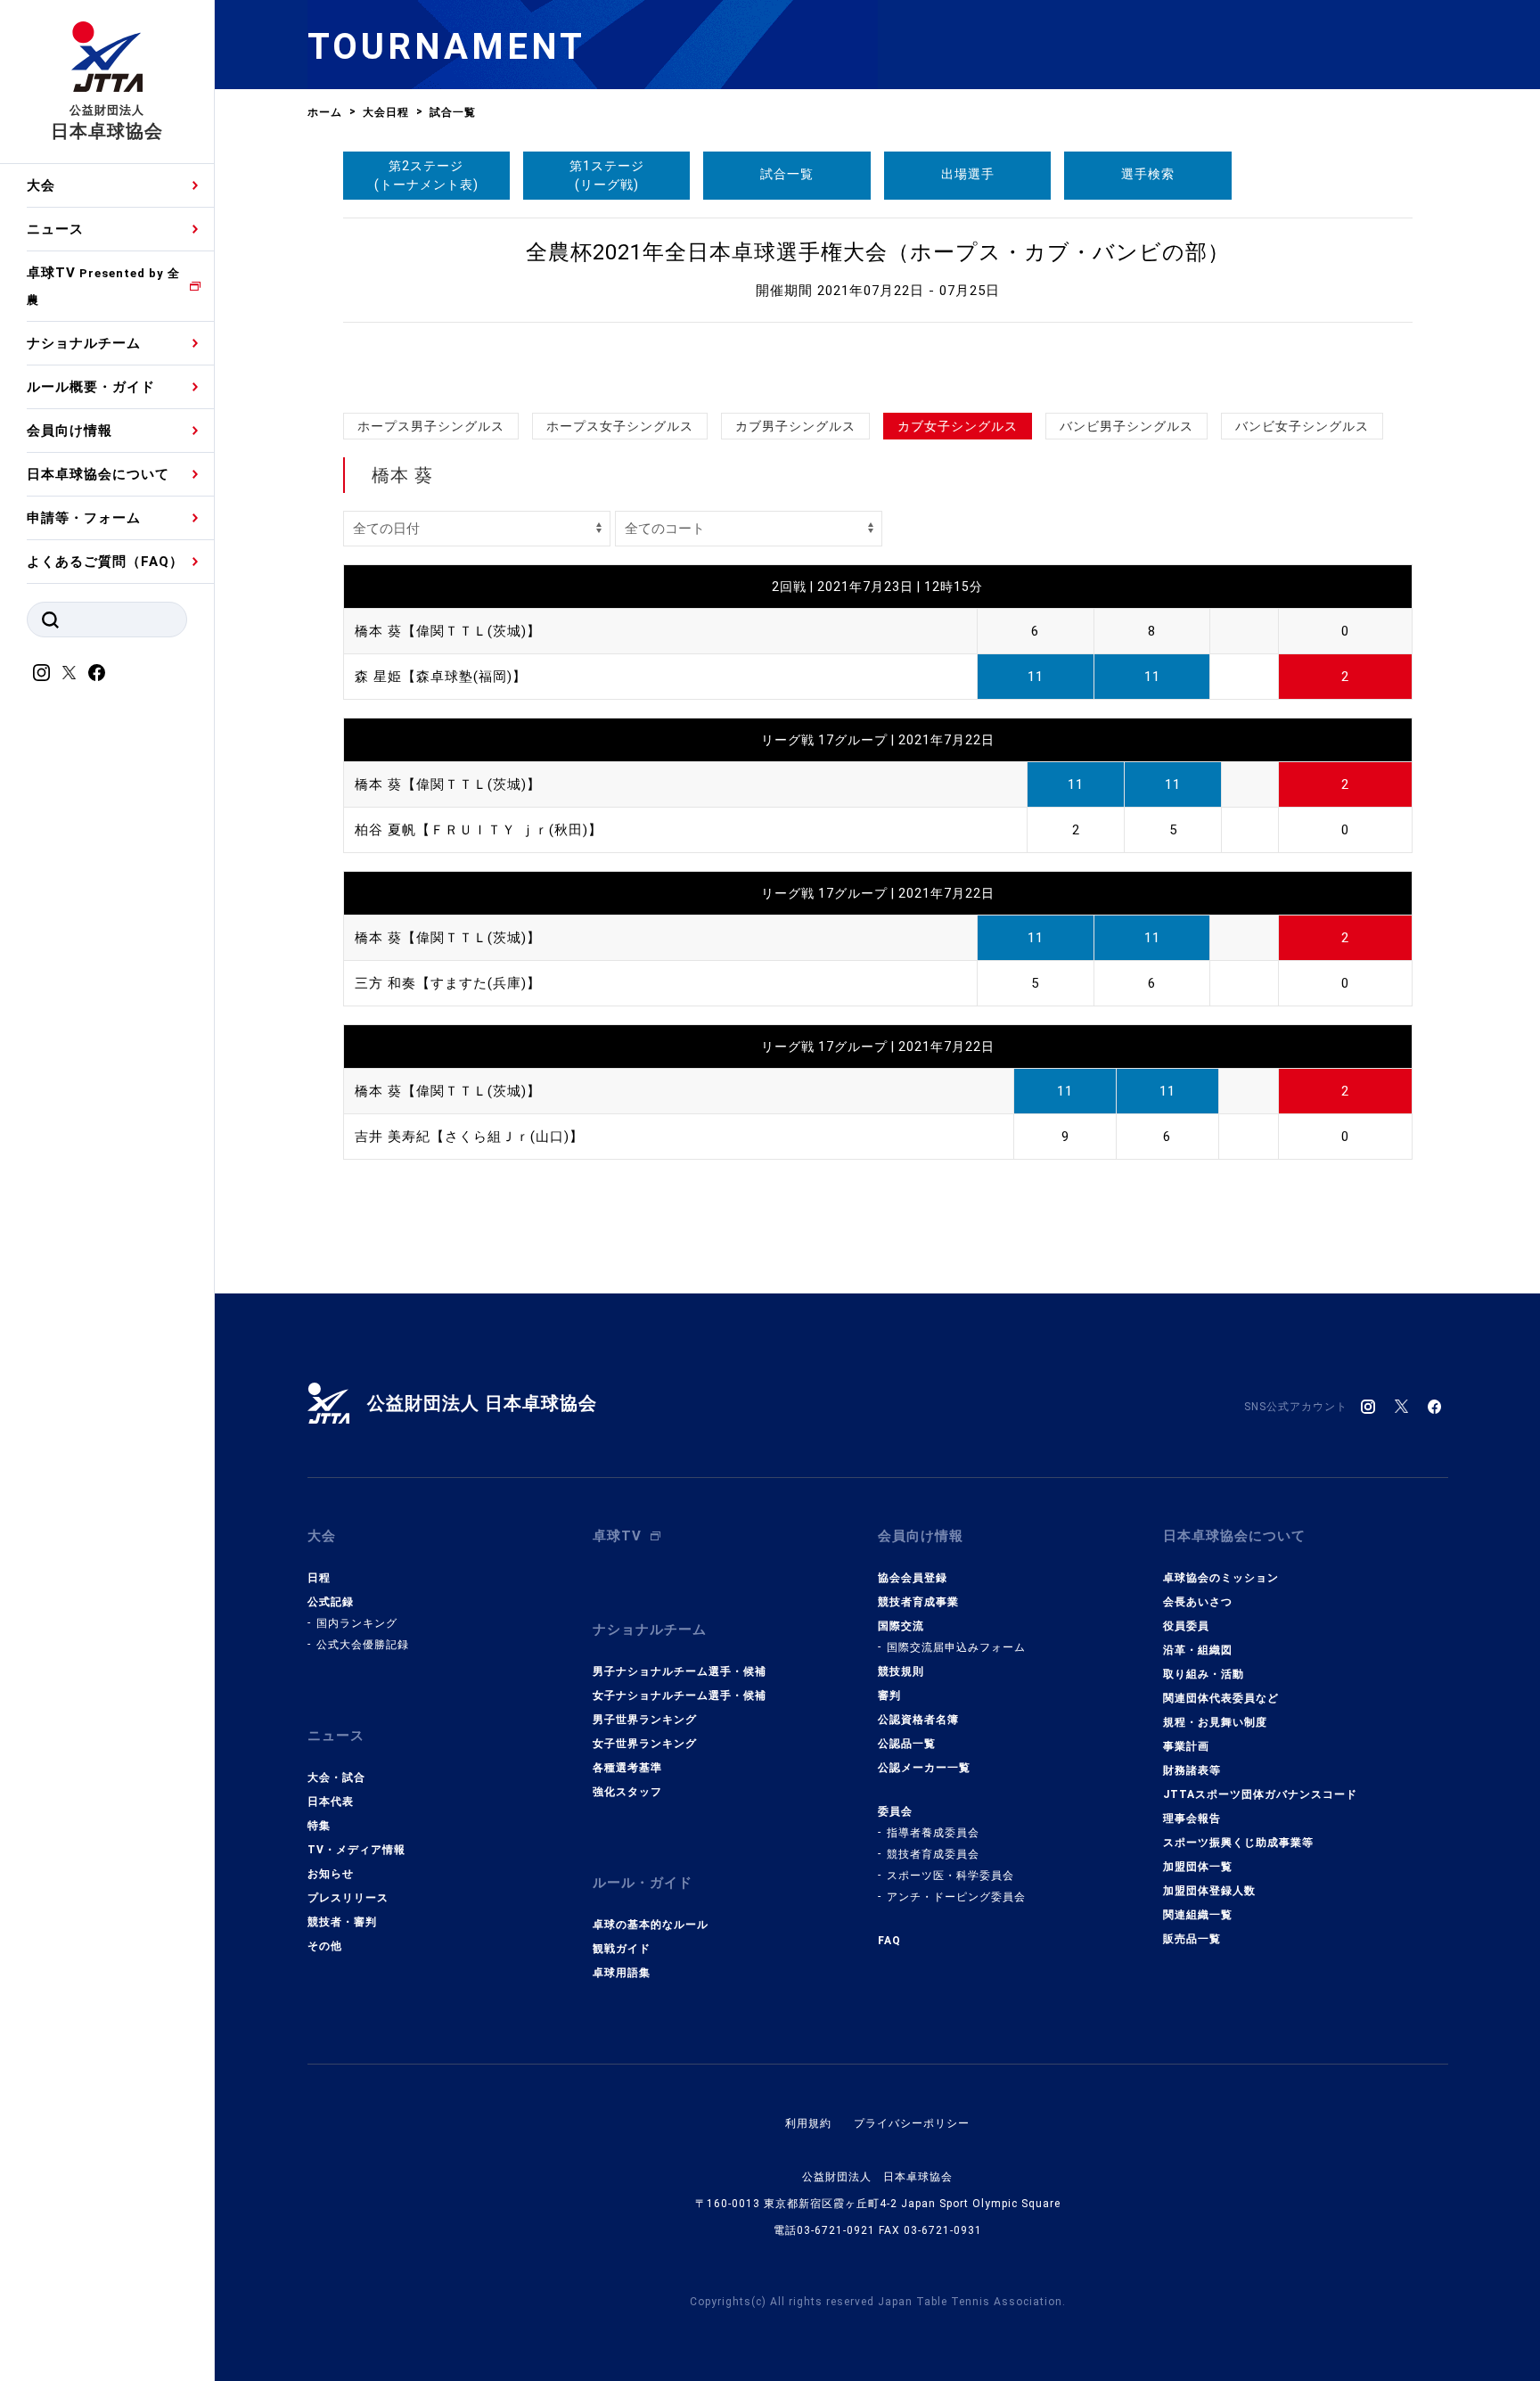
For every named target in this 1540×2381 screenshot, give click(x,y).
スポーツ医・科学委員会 (950, 1876)
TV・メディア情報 (356, 1850)
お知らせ (331, 1874)
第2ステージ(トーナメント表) (426, 175)
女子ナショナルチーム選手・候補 (680, 1695)
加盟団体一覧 (1198, 1867)
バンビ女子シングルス (1302, 426)
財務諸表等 (1192, 1770)
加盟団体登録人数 (1209, 1891)
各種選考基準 (627, 1768)
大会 (41, 185)
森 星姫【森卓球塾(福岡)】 (441, 677)
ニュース (55, 229)
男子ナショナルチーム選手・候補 (680, 1671)
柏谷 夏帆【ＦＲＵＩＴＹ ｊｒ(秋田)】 (479, 830)
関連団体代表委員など (1221, 1698)
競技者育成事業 (918, 1602)
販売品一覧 (1192, 1939)
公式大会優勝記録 (363, 1645)
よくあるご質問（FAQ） (105, 562)
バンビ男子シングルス (1126, 426)
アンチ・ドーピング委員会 (956, 1897)
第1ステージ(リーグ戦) (607, 175)
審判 (889, 1695)
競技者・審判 (342, 1922)
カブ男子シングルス (795, 426)
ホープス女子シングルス (620, 426)
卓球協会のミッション (1221, 1578)
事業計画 (1186, 1746)
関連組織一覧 (1198, 1915)
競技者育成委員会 (933, 1854)
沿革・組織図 (1198, 1650)
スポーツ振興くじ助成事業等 (1238, 1843)
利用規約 (808, 2123)
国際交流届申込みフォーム (956, 1647)
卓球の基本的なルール (651, 1925)
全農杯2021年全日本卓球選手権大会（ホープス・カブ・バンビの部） (878, 252)
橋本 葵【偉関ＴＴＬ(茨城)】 (448, 631)
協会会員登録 (913, 1578)
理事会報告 (1192, 1819)
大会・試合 (336, 1778)
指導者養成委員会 (933, 1833)
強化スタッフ (627, 1792)
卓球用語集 (622, 1973)
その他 (325, 1946)
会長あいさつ (1198, 1602)
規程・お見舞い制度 (1215, 1722)
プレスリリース (348, 1898)
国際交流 (901, 1626)
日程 (319, 1578)
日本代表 (331, 1802)
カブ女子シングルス (958, 426)
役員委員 (1186, 1626)
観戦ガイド (622, 1949)
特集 (319, 1826)
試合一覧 (787, 174)
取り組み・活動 (1204, 1674)
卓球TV (103, 286)
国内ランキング (357, 1623)
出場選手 (968, 174)
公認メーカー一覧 (924, 1768)
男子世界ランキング (645, 1720)
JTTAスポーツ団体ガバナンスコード (1260, 1794)
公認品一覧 (907, 1744)
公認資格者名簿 (918, 1720)
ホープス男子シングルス (431, 426)
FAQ (889, 1941)
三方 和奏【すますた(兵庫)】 (448, 983)
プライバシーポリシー (912, 2123)
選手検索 (1148, 174)
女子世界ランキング (645, 1744)
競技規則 (901, 1671)
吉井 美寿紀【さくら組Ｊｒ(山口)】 (469, 1137)
